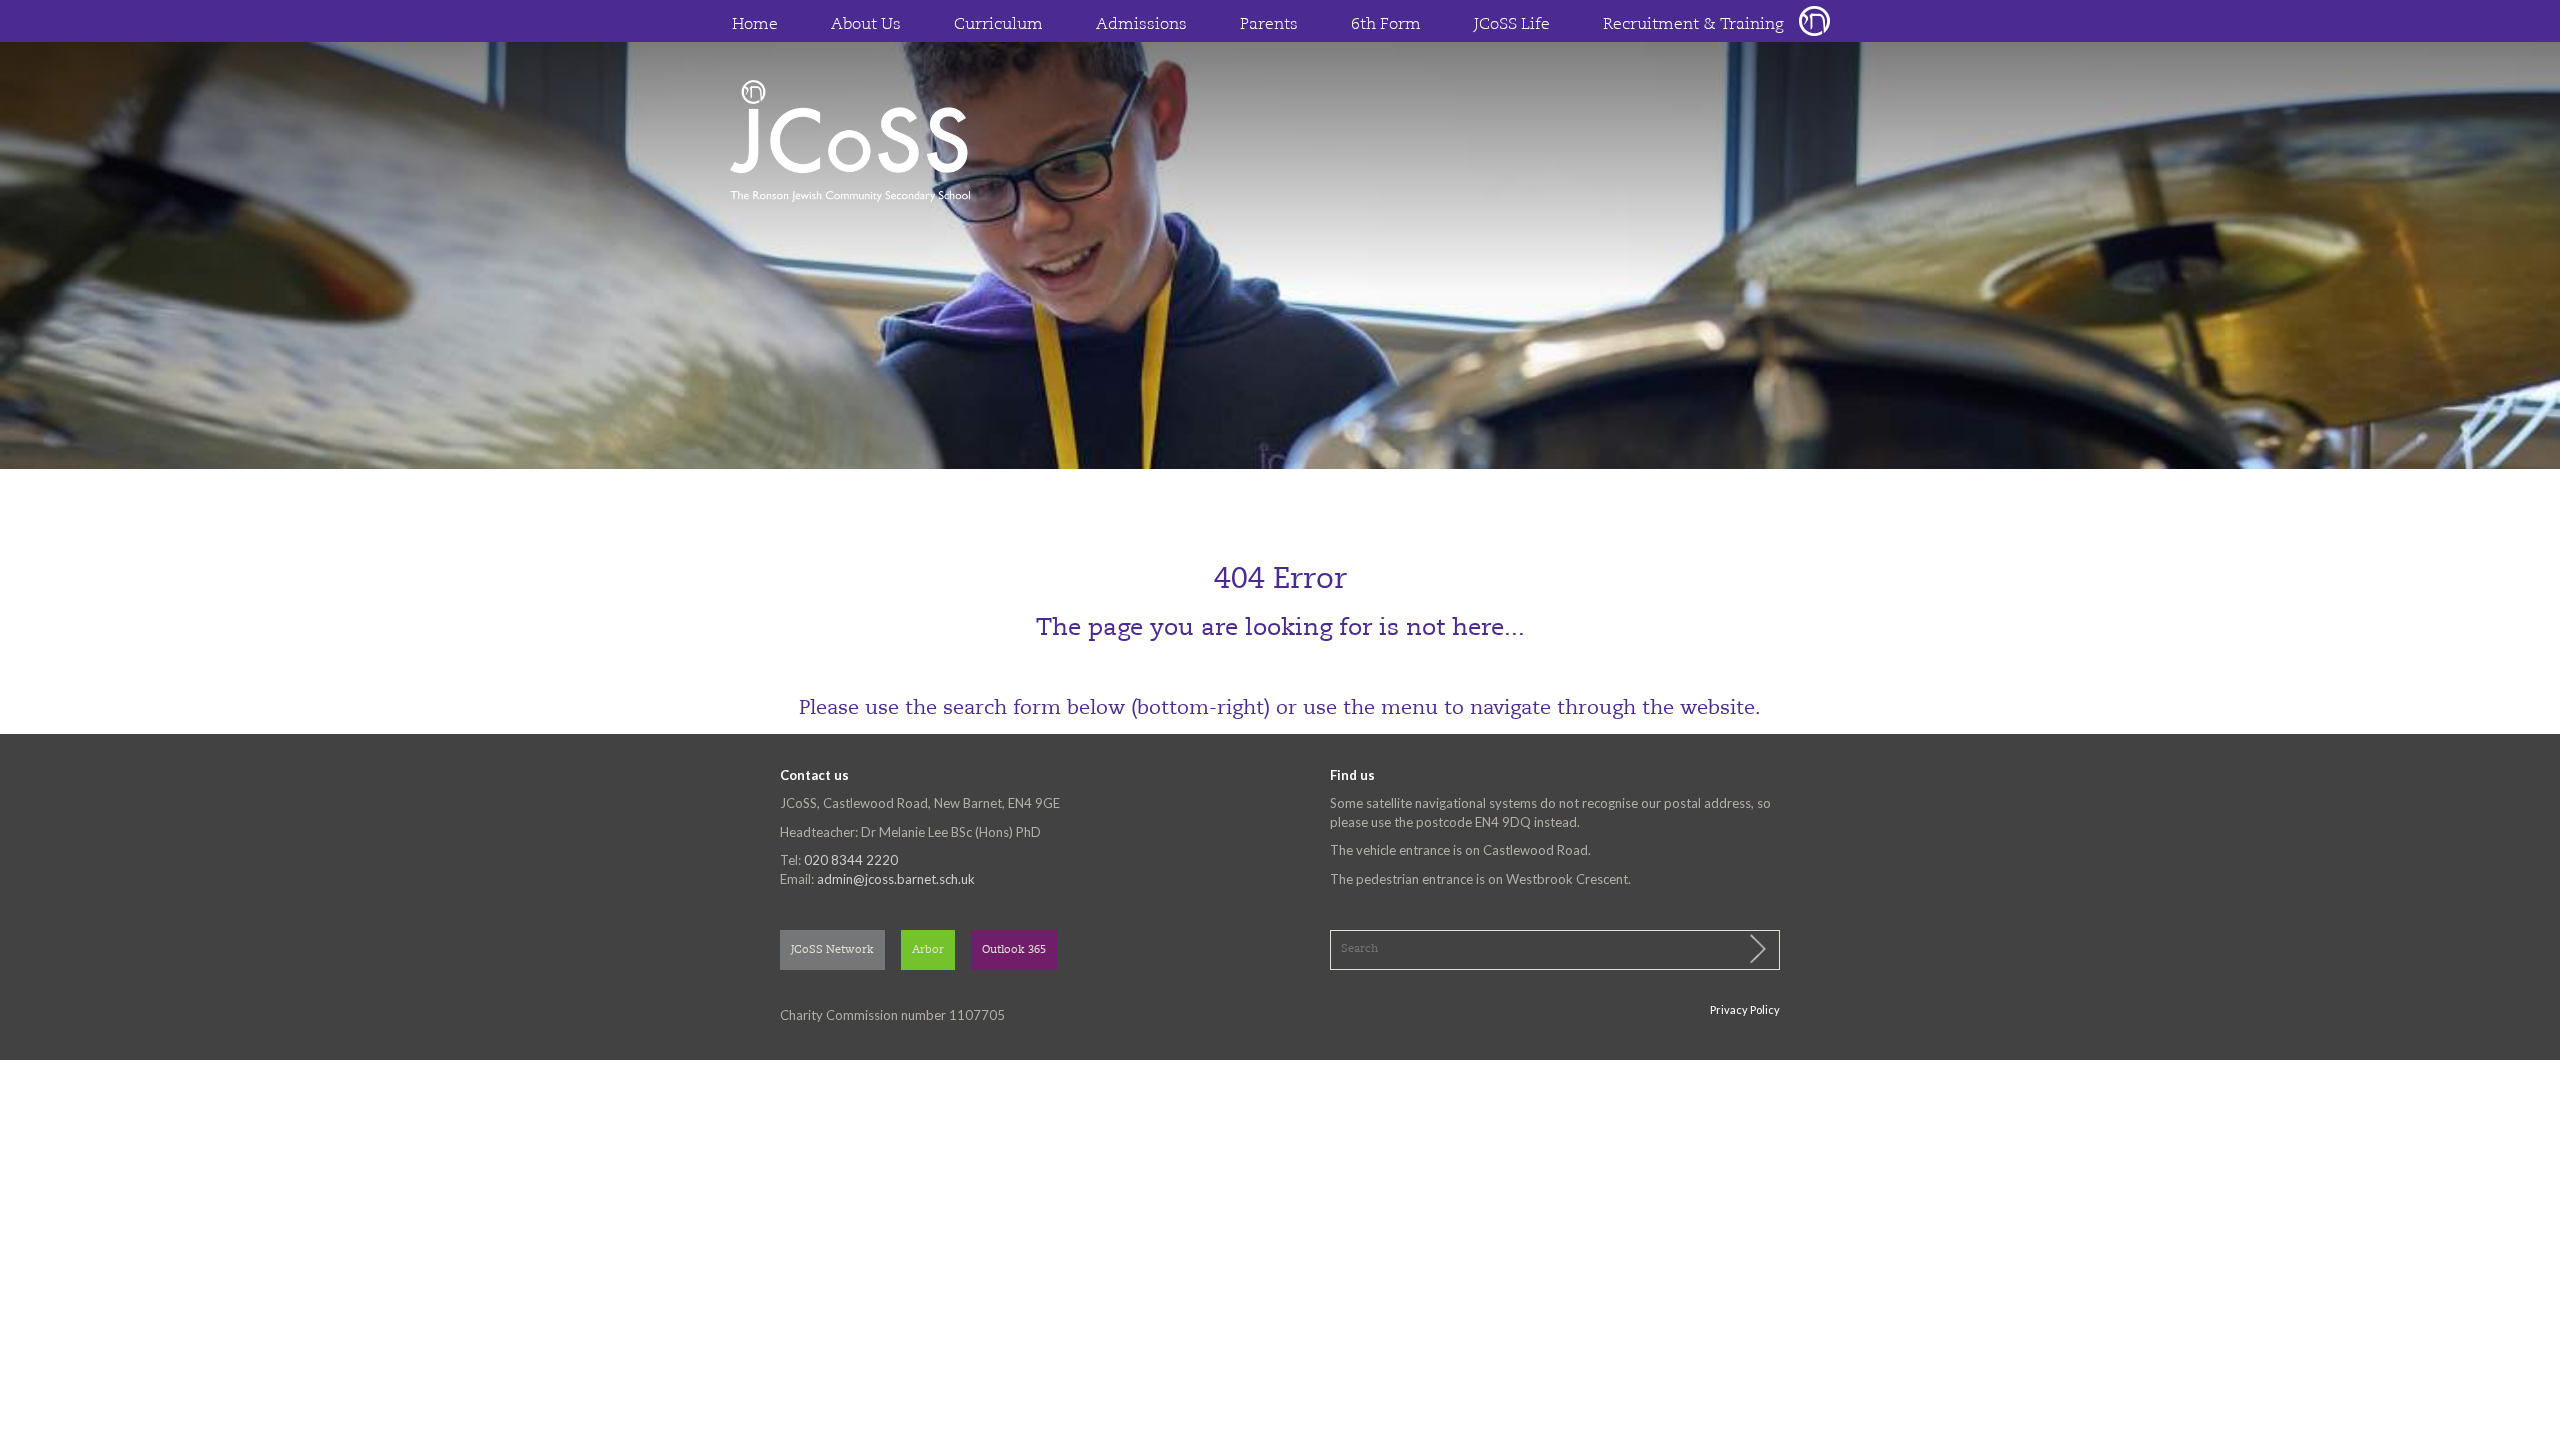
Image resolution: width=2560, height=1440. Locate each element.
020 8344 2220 (851, 860)
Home (755, 25)
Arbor (928, 950)
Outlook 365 (1014, 950)
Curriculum (998, 25)
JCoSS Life (1512, 25)
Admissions (1141, 25)
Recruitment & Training (1693, 25)
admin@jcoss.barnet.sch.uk (896, 879)
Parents (1269, 25)
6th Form (1386, 25)
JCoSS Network (832, 950)
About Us (866, 25)
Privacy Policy (1745, 1009)
